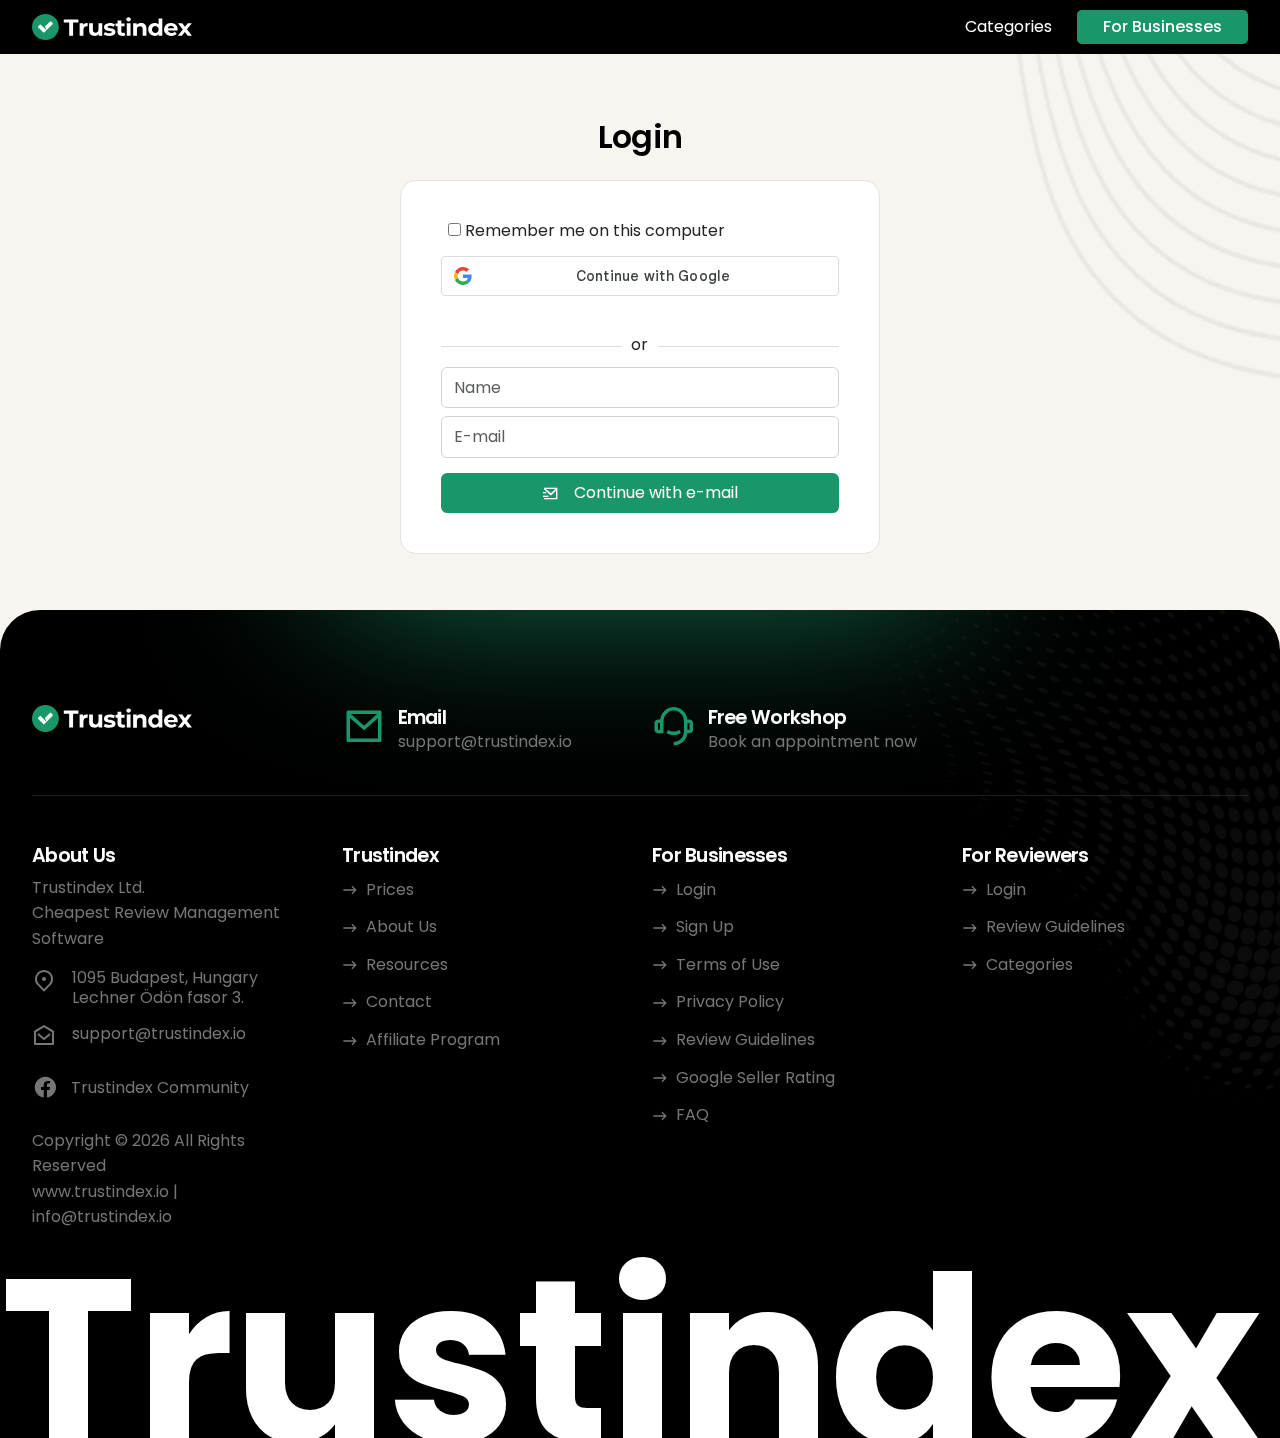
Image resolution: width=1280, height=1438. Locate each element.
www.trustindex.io (100, 1191)
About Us (401, 926)
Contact (399, 1001)
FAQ (692, 1114)
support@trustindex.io (485, 741)
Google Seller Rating (755, 1077)
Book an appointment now (812, 741)
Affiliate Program (433, 1039)
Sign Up (705, 926)
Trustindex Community (160, 1087)
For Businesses (1162, 26)
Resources (407, 964)
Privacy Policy (730, 1001)
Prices (390, 889)
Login (696, 889)
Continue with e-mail (656, 492)
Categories (1008, 27)
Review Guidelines (745, 1039)
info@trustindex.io (102, 1216)
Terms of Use (728, 964)
